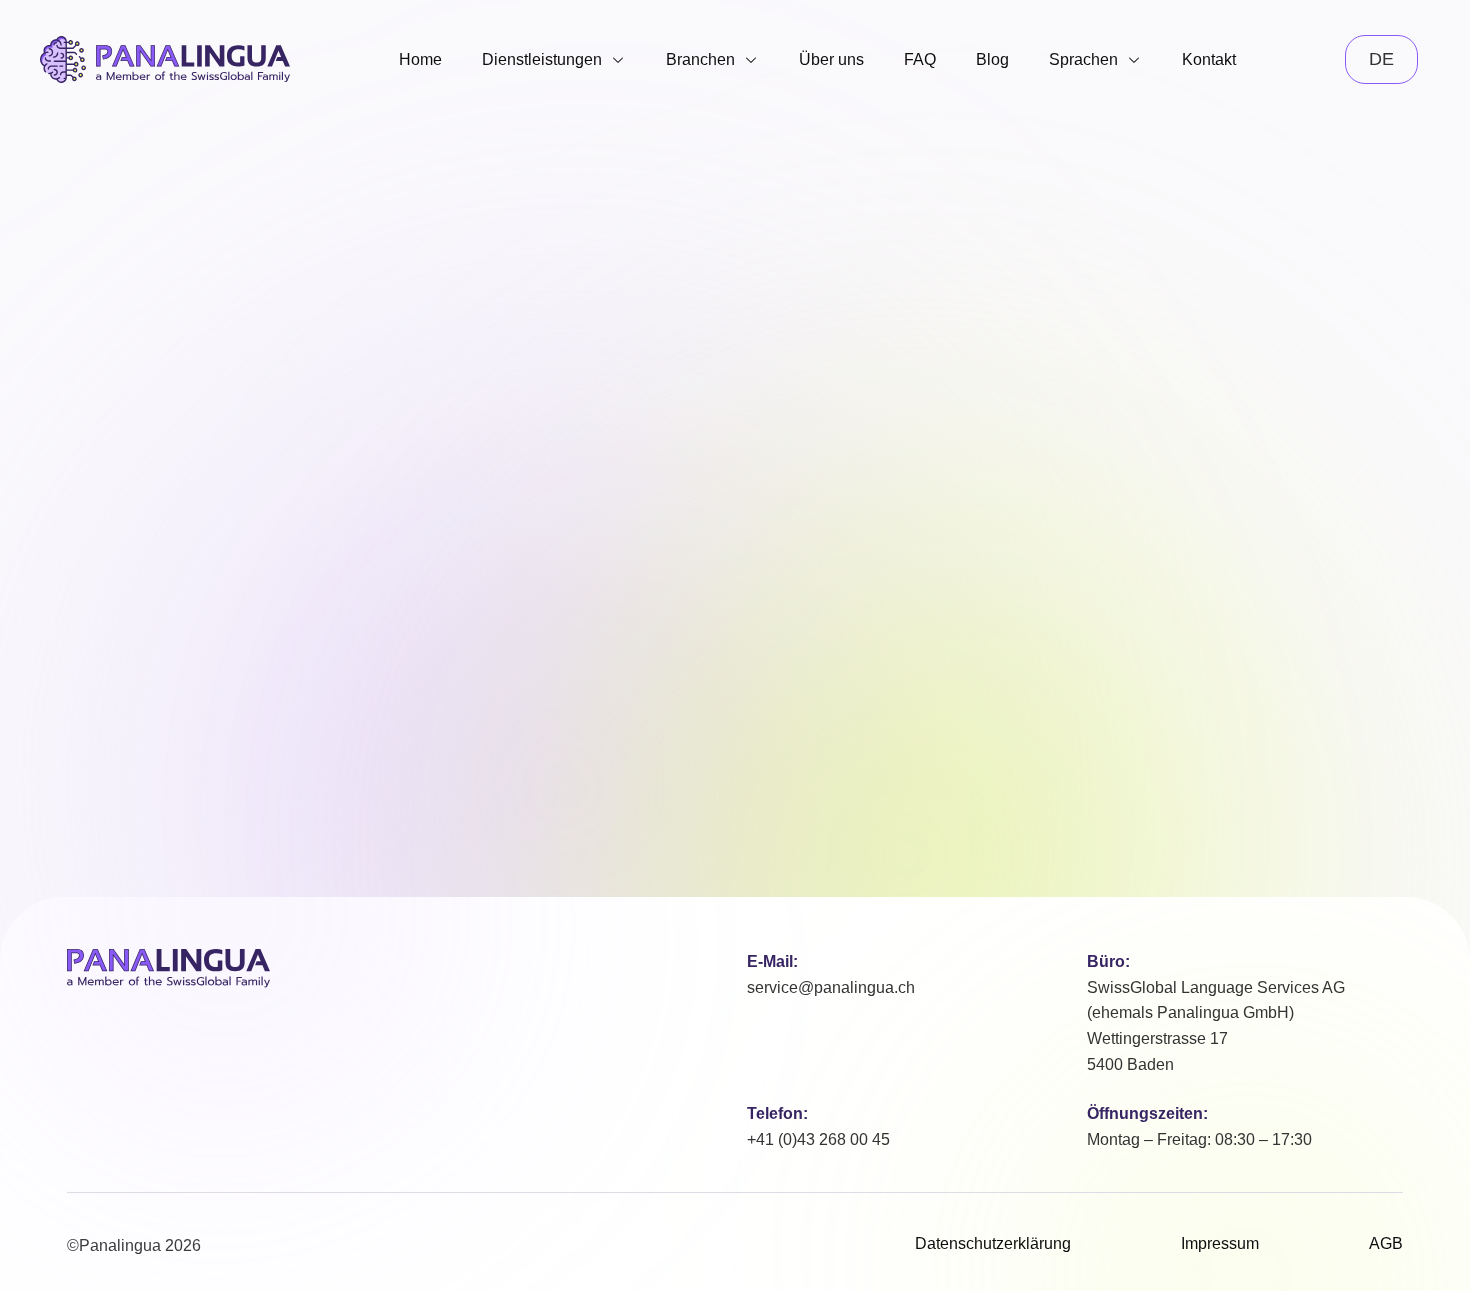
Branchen (700, 59)
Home (420, 59)
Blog (992, 59)
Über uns (831, 59)
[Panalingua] (168, 968)
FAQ (920, 59)
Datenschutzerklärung (993, 1243)
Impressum (1220, 1243)
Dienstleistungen (542, 59)
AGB (1386, 1243)
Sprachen (1083, 59)
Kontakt (1209, 59)
